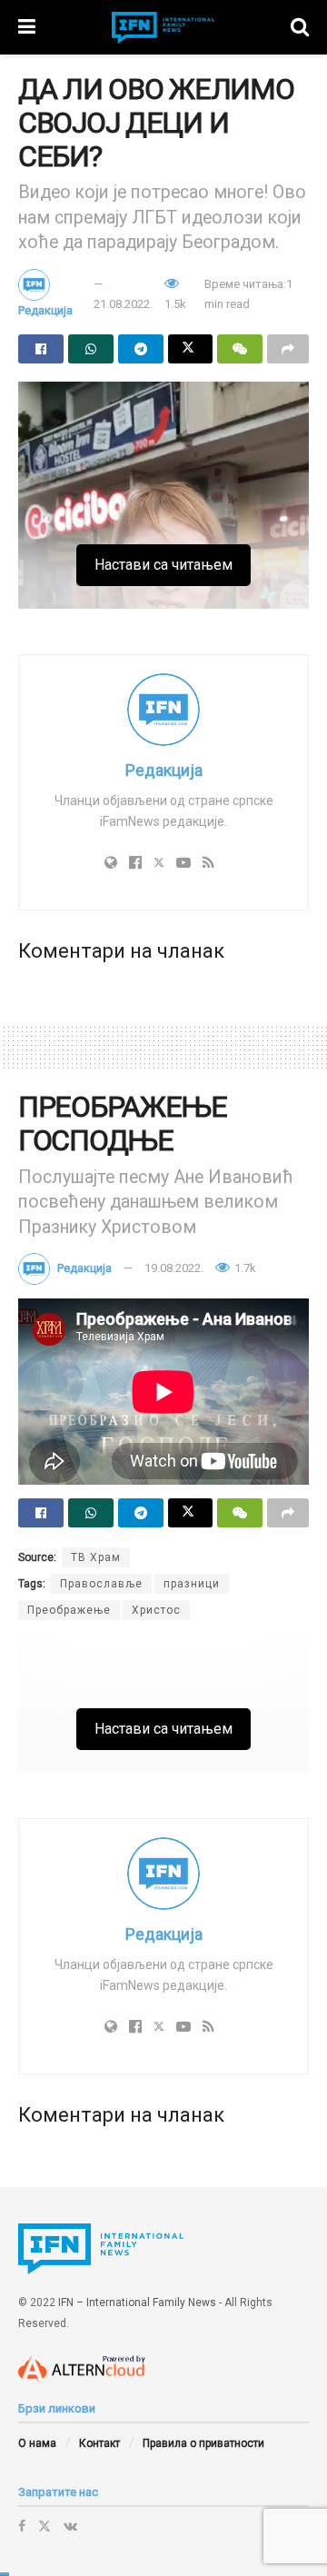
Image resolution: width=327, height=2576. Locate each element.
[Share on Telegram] (141, 349)
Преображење (69, 1610)
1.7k (244, 1268)
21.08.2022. (123, 304)
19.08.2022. (174, 1268)
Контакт (99, 2443)
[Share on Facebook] (41, 349)
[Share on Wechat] (240, 349)
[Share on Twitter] (191, 349)
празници (192, 1584)
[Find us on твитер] (45, 2526)
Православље (101, 1584)
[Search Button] (300, 27)
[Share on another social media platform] (288, 349)
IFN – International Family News (137, 2302)
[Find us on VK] (70, 2526)
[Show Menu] (27, 27)
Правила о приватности (203, 2443)
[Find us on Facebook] (22, 2526)
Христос (156, 1610)
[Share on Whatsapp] (91, 349)
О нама (37, 2443)
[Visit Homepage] (163, 28)
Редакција (45, 310)
